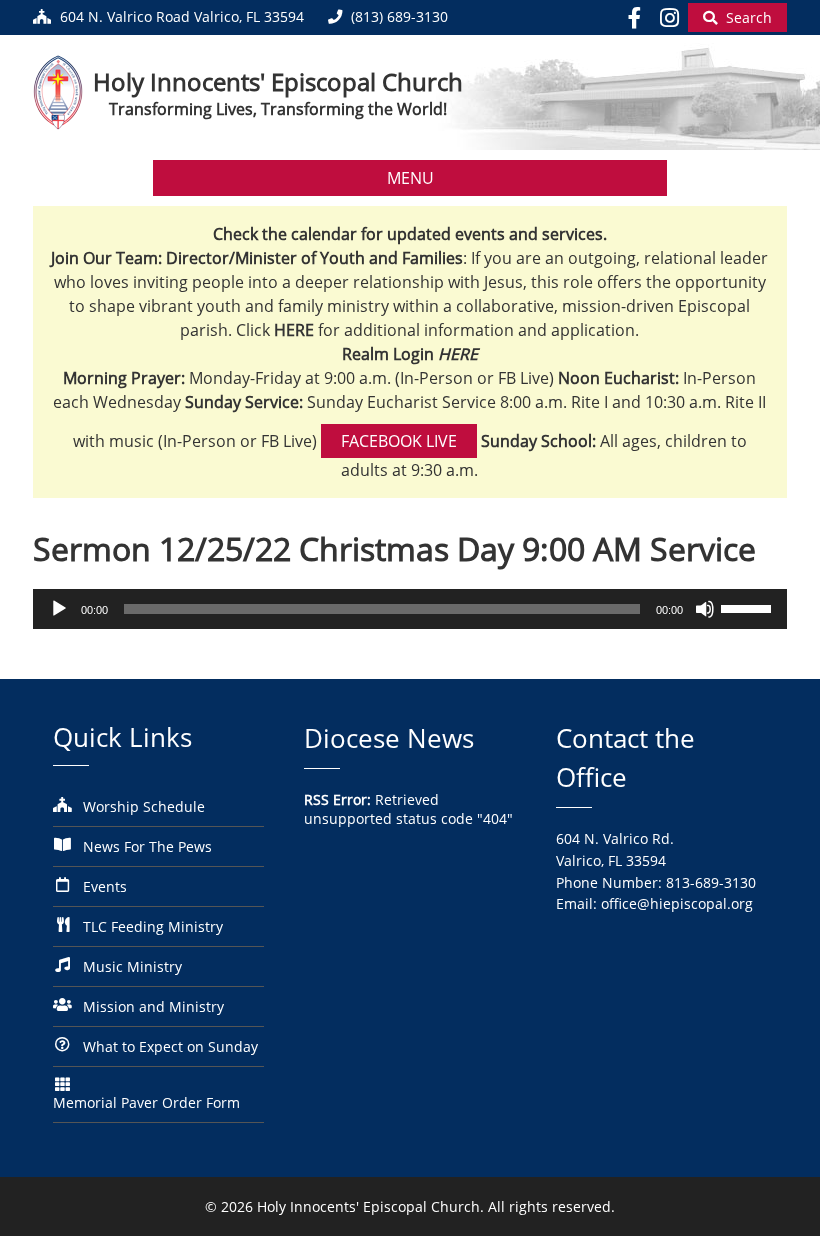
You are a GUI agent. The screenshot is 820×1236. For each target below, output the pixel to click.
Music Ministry (132, 966)
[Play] (59, 609)
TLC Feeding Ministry (153, 926)
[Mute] (705, 609)
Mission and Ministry (153, 1006)
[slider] (749, 607)
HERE (458, 354)
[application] (410, 609)
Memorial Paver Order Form (146, 1102)
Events (105, 886)
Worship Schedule (144, 806)
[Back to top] (777, 1205)
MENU (410, 178)
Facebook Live (399, 441)
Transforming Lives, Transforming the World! (278, 109)
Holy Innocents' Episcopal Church (278, 81)
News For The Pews (147, 846)
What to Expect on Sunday (170, 1046)
